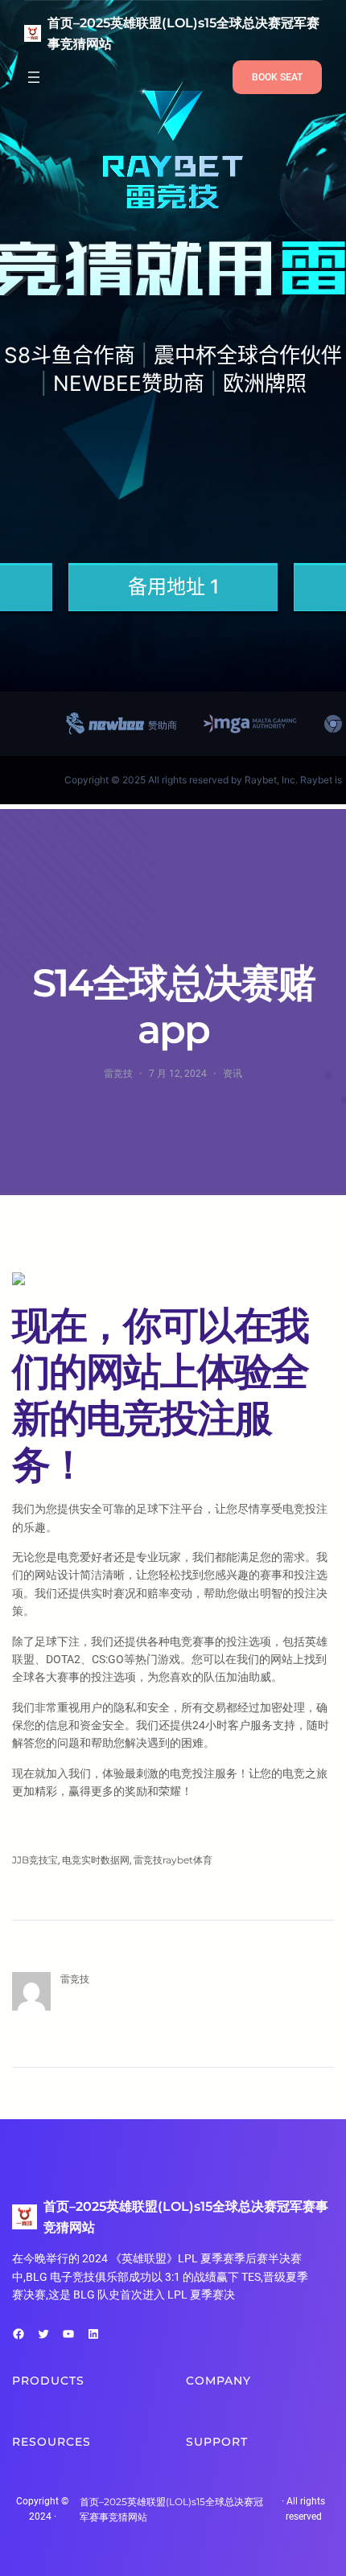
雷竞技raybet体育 (173, 1860)
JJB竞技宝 (35, 1860)
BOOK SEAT (277, 77)
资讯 (233, 1073)
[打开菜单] (34, 77)
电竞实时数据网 (96, 1860)
